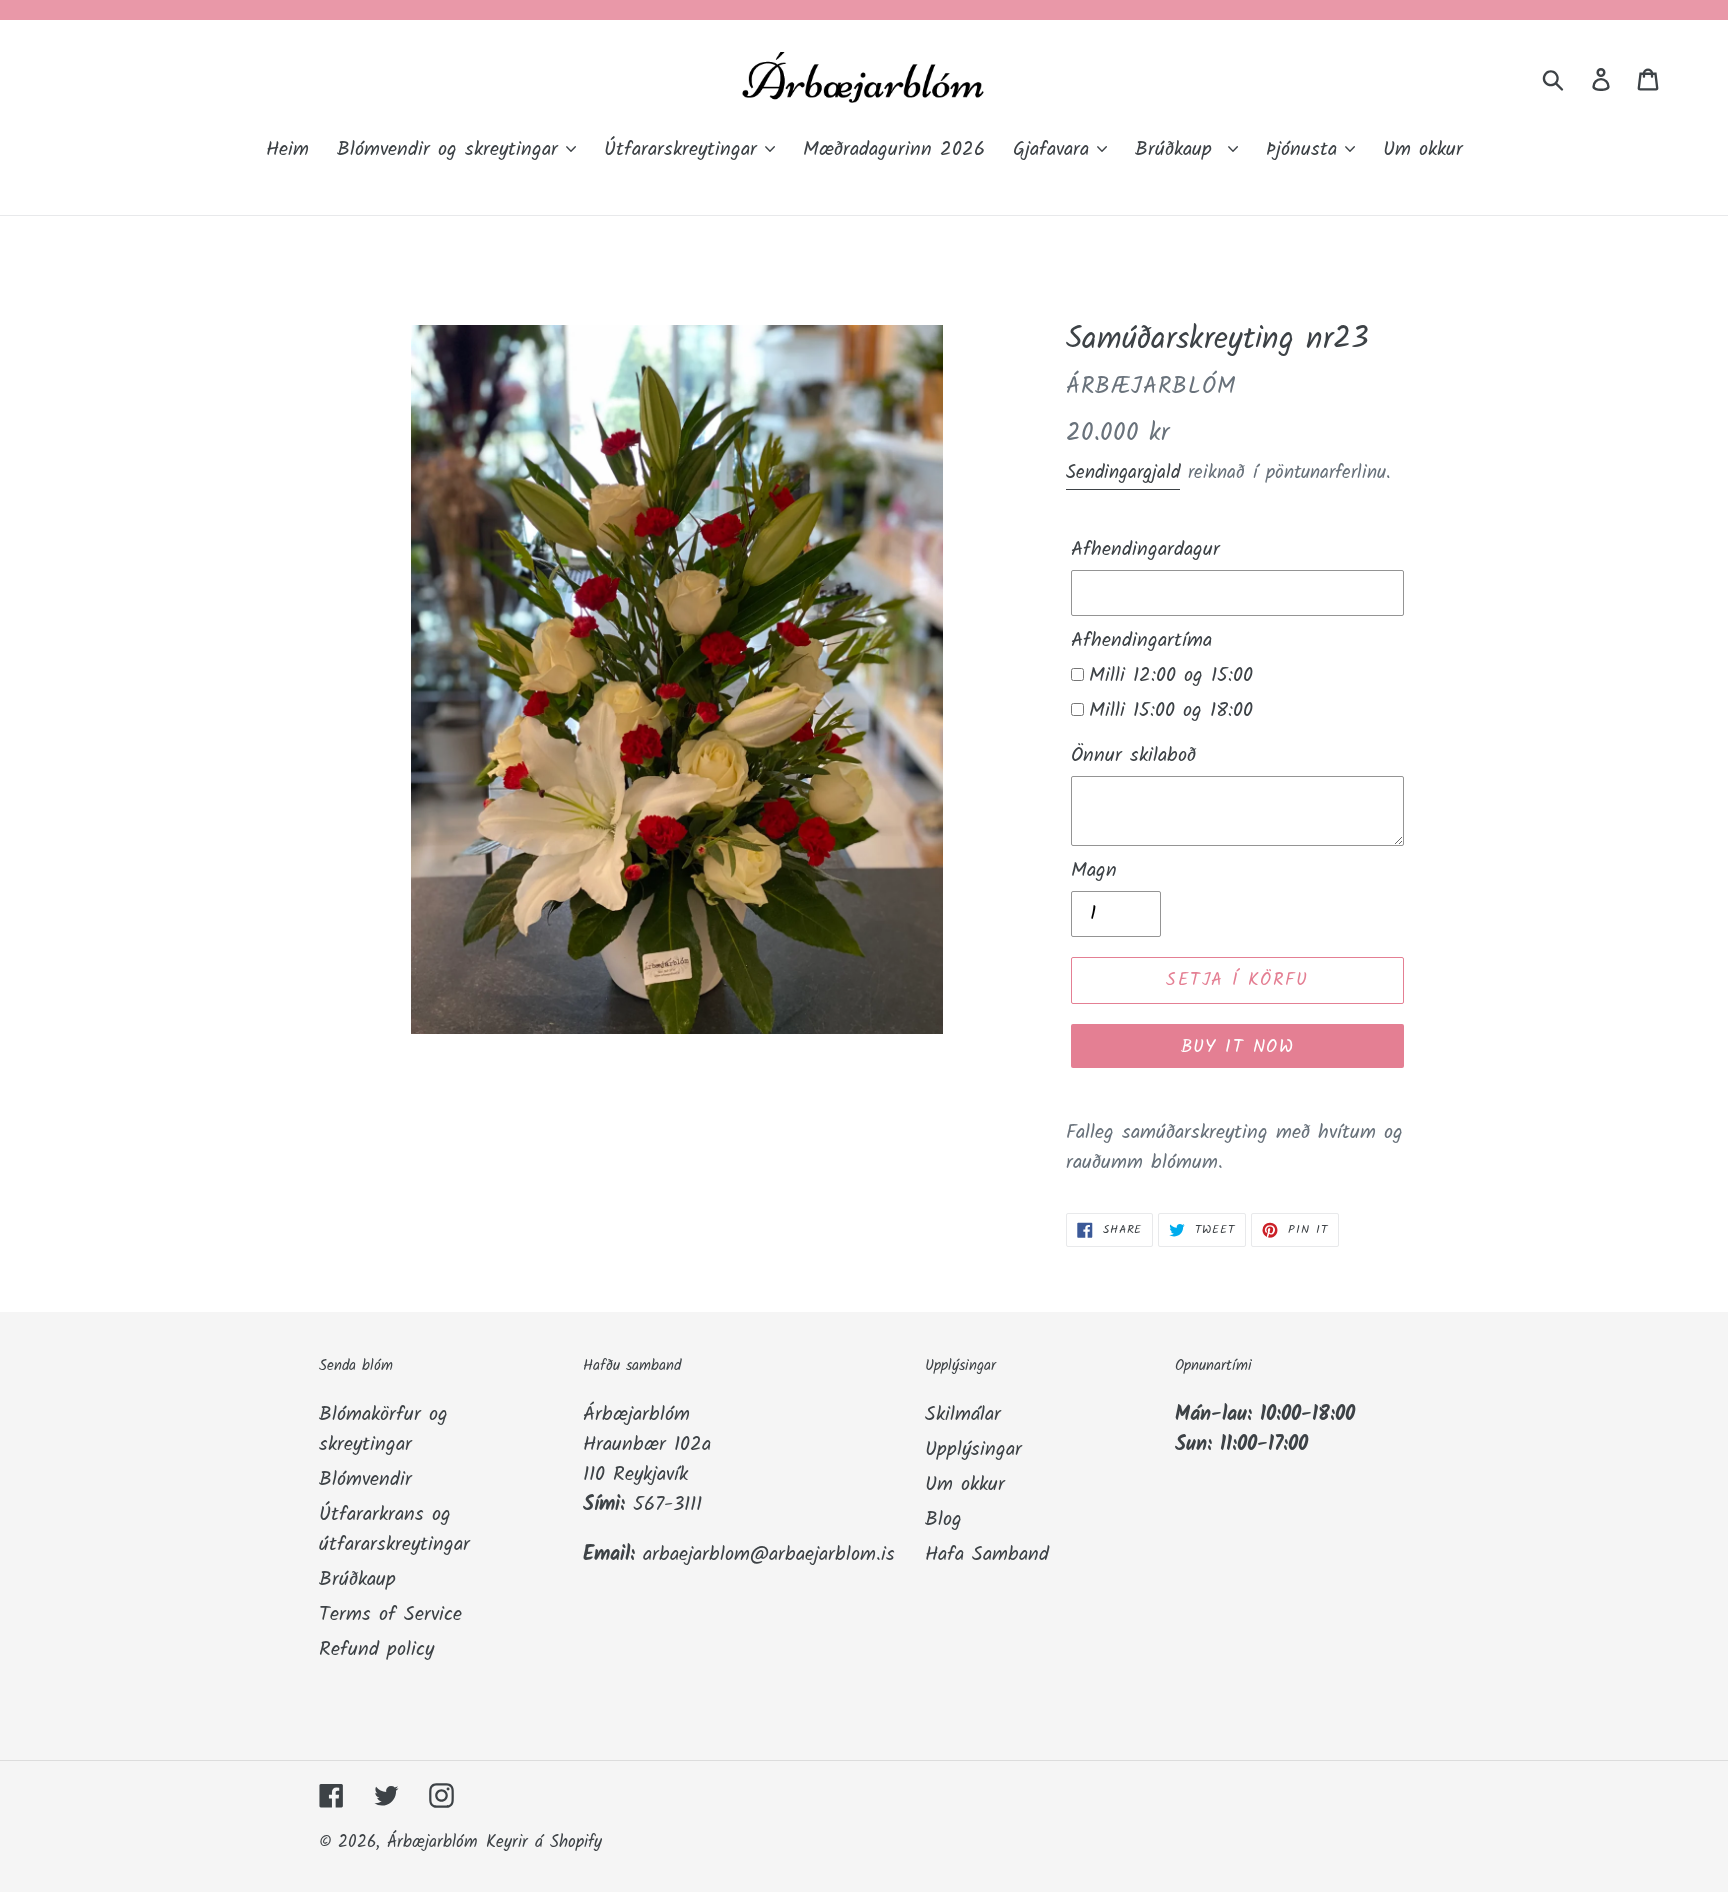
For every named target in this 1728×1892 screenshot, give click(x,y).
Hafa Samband (987, 1555)
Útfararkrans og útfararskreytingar (394, 1530)
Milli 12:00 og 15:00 (1171, 676)
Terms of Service (390, 1615)
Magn (1094, 871)
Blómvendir (365, 1480)
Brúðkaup (357, 1580)
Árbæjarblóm (432, 1842)
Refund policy (376, 1650)
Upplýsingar (973, 1450)
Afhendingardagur (1145, 550)
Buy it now (1237, 1047)
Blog (943, 1520)
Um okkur (965, 1485)
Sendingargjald (1123, 473)
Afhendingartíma (1141, 641)
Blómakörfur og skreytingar (383, 1430)
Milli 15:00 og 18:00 (1171, 711)
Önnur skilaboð (1133, 756)
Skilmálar (963, 1415)
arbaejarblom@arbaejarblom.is (769, 1555)
